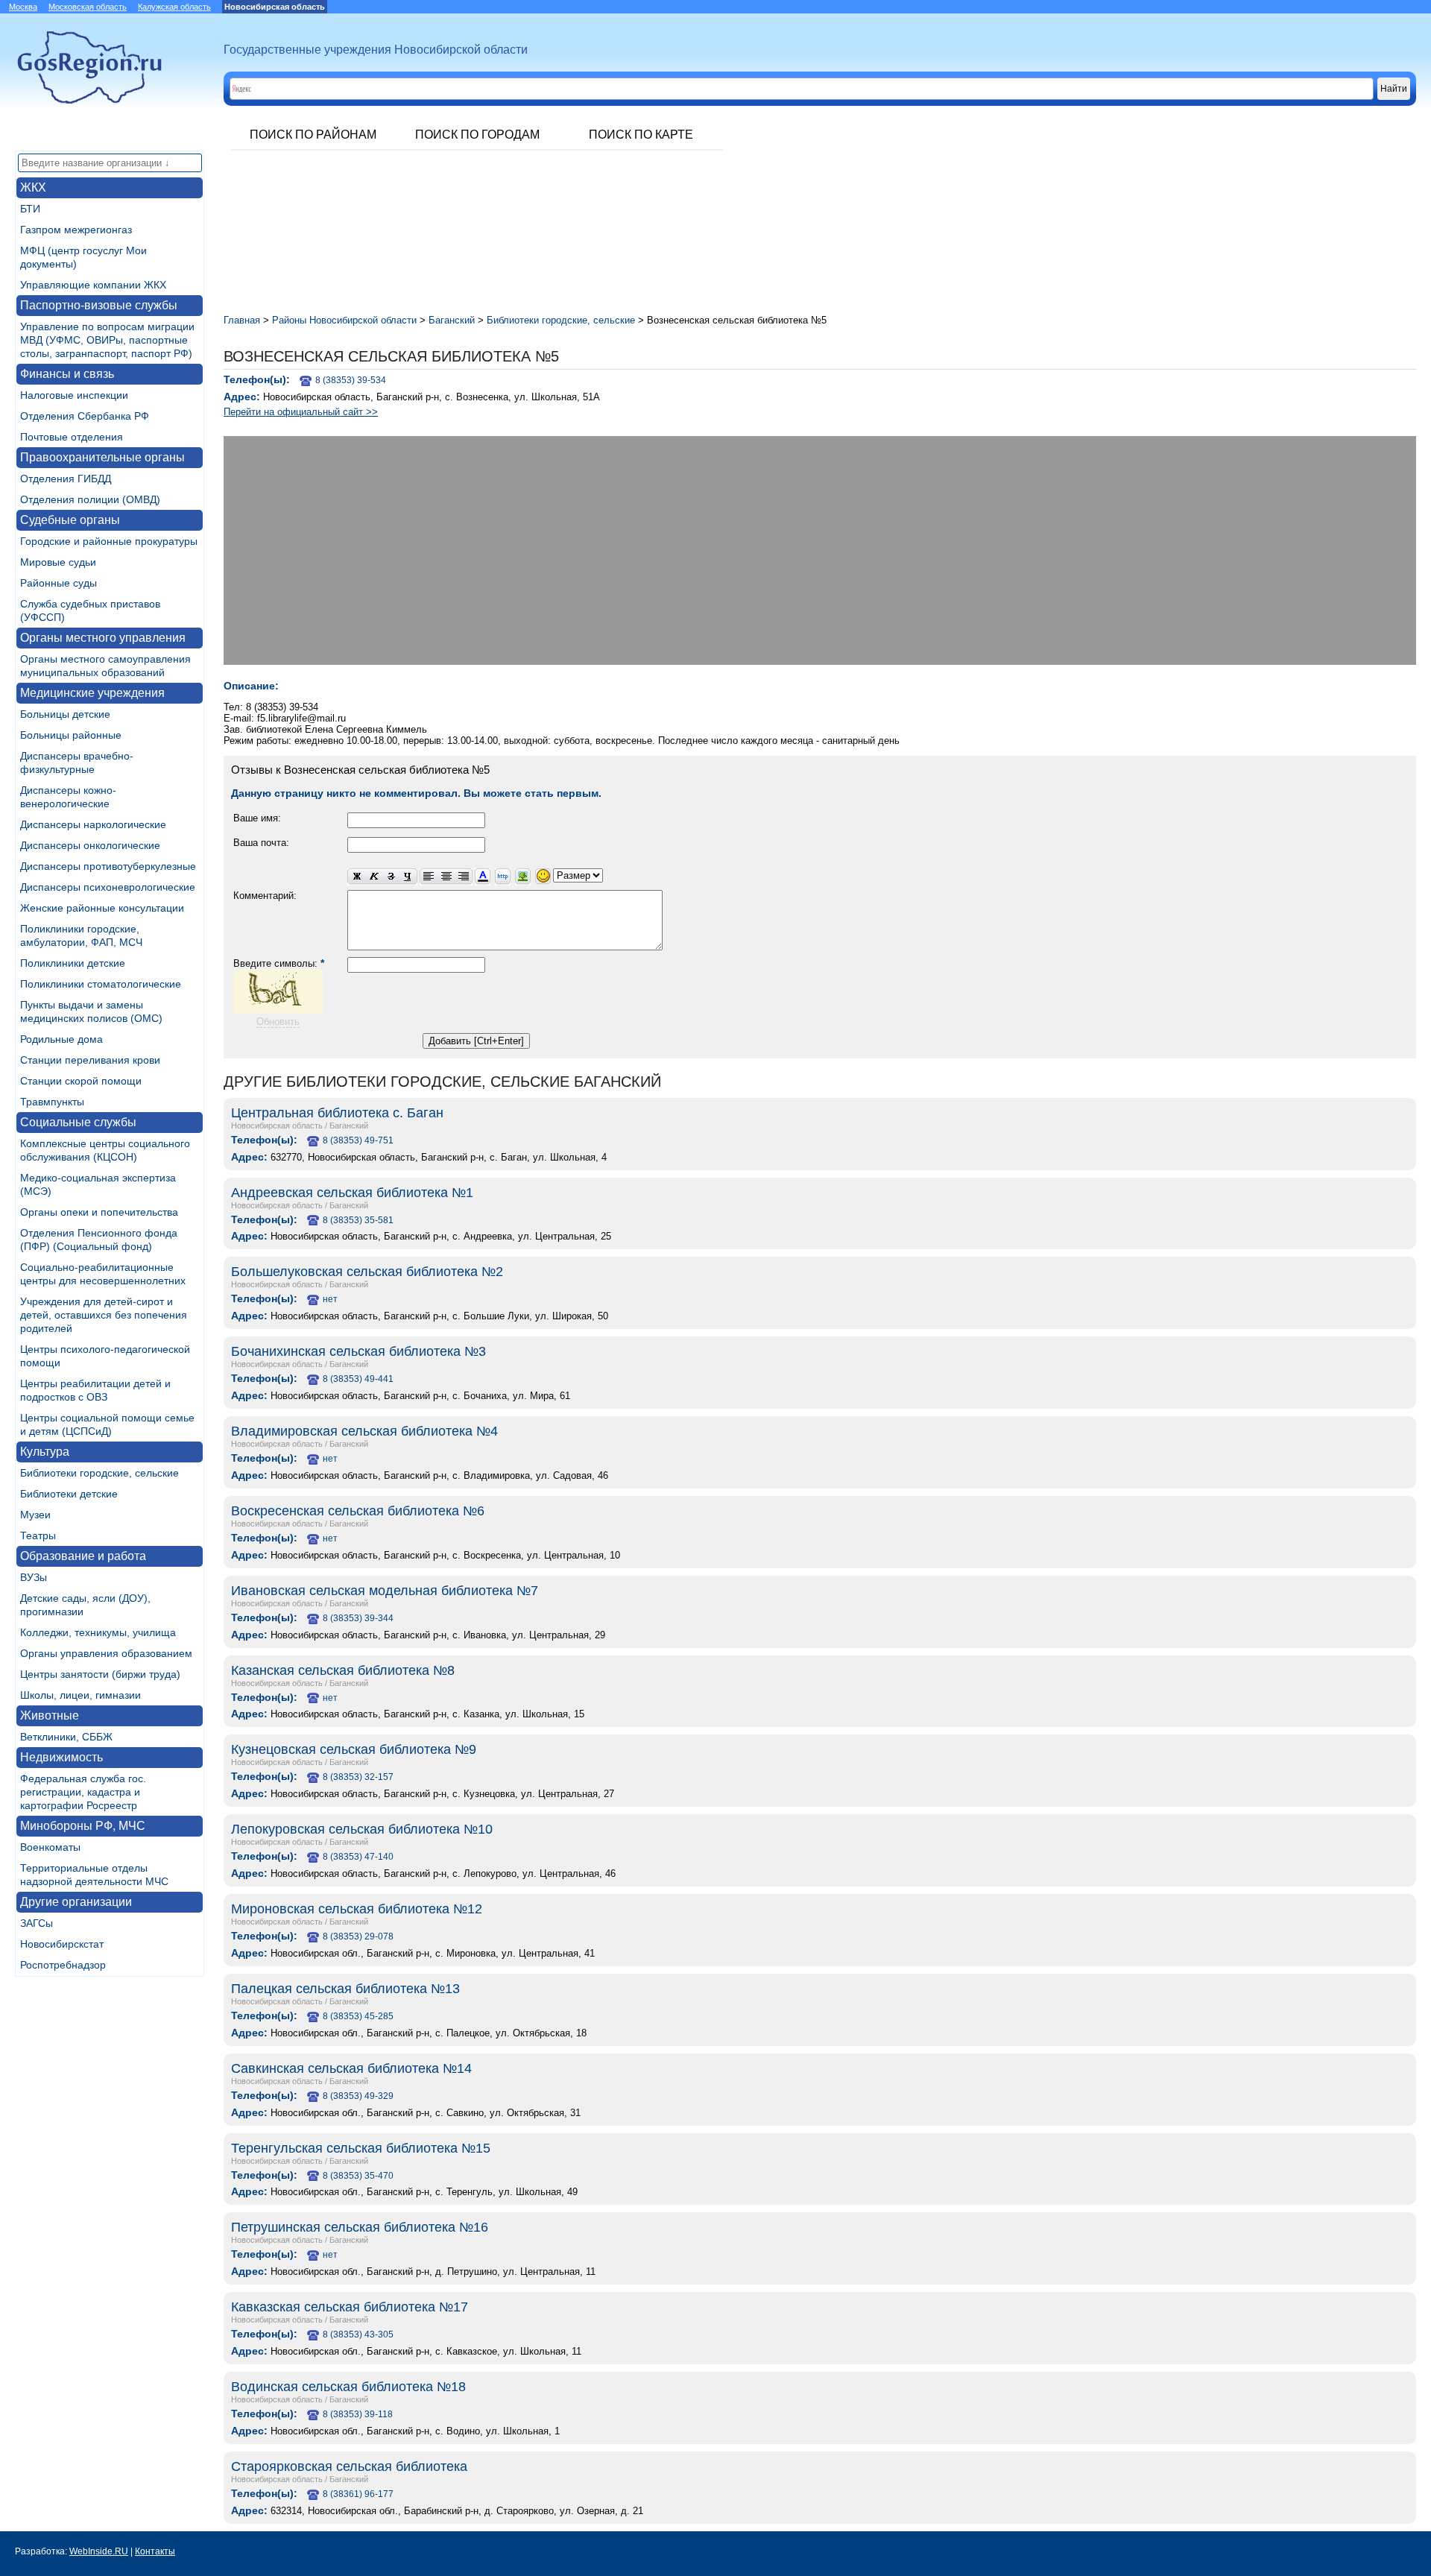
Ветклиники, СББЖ (66, 1737)
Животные (50, 1715)
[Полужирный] (356, 877)
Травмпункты (52, 1102)
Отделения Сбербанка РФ (85, 416)
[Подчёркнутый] (408, 877)
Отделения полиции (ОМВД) (90, 499)
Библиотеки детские (69, 1494)
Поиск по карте (641, 135)
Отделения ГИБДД (66, 479)
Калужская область (174, 7)
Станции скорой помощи (81, 1081)
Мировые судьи (58, 562)
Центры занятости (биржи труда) (100, 1674)
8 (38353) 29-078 (358, 1936)
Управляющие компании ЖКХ (93, 285)
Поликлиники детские (73, 963)
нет (330, 1299)
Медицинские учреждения (92, 693)
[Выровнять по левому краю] (429, 877)
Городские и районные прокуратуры (109, 541)
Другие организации (76, 1902)
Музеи (35, 1515)
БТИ (30, 209)
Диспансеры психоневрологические (108, 887)
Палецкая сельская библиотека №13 (345, 1989)
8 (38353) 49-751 (358, 1140)
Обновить (278, 1022)
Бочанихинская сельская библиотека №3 (358, 1351)
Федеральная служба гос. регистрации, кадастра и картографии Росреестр (83, 1792)
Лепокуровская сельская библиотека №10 (362, 1829)
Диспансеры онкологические (90, 845)
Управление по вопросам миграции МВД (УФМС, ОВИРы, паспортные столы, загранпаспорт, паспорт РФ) (107, 340)
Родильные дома (61, 1039)
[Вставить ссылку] (503, 877)
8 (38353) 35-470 (358, 2176)
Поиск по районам (313, 135)
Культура (45, 1452)
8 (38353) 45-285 (358, 2016)
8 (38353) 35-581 (358, 1220)
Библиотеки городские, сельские (99, 1473)
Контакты (155, 2551)
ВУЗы (34, 1577)
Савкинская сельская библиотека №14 (351, 2068)
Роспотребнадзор (63, 1965)
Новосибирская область (277, 1126)
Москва (23, 7)
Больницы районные (71, 735)
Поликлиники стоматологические (101, 984)
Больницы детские (65, 714)
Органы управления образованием (106, 1653)
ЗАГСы (37, 1923)
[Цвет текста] (483, 877)
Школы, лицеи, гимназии (80, 1695)
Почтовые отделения (72, 437)
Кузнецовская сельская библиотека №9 (354, 1749)
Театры (38, 1535)
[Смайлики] (543, 877)
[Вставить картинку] (523, 877)
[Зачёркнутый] (391, 877)
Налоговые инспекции (74, 395)
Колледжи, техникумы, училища (98, 1632)
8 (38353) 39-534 (351, 380)
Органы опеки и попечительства (99, 1212)
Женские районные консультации (102, 908)
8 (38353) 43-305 (358, 2334)
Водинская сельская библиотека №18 (348, 2387)
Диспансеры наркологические (93, 824)
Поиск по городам (477, 135)
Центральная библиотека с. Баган (337, 1113)
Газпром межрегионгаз (76, 230)
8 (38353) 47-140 (358, 1857)
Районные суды (59, 583)
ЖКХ (33, 187)
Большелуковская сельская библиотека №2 (367, 1272)
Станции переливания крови (90, 1060)
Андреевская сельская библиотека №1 (352, 1193)
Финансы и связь (67, 374)
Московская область (88, 7)
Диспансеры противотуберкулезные (108, 866)
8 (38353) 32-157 (358, 1777)
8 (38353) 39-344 (358, 1618)
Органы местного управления (103, 638)
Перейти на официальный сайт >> (301, 412)
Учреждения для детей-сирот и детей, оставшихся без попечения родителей (104, 1315)
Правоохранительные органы (102, 457)
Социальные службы (78, 1122)
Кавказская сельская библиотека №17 (350, 2307)
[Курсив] (374, 877)
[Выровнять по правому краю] (464, 877)
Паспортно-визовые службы (99, 305)
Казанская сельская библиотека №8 (343, 1670)
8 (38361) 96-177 (358, 2494)
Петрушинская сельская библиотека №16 (360, 2227)
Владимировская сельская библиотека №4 (364, 1431)
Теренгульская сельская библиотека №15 (361, 2148)
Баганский (349, 1126)
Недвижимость (61, 1757)
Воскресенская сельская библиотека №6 (358, 1511)
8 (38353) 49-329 (358, 2096)
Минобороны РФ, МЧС (83, 1826)
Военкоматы (50, 1847)
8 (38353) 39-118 (358, 2414)
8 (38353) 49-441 (358, 1379)
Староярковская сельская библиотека (349, 2466)
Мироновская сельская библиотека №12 (357, 1909)
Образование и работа (83, 1556)
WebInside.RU (99, 2551)
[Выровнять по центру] (446, 877)
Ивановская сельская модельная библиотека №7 (385, 1591)
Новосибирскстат (62, 1944)
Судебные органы (70, 520)
